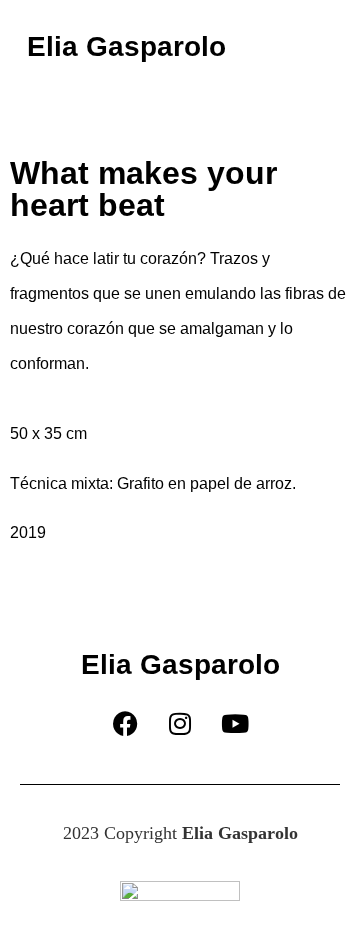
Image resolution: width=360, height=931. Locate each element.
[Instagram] (180, 724)
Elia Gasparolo (126, 46)
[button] (306, 46)
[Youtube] (235, 724)
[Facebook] (125, 724)
